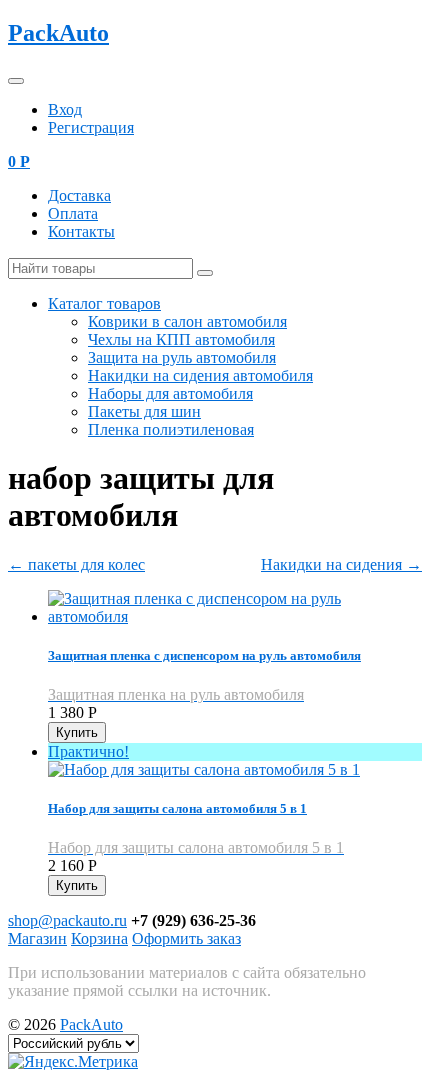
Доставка (79, 195)
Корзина (99, 938)
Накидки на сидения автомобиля (200, 375)
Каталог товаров (104, 303)
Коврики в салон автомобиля (187, 321)
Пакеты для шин (144, 411)
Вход (65, 109)
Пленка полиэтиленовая (171, 429)
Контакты (81, 231)
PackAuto (58, 33)
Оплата (73, 213)
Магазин (37, 938)
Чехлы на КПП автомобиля (181, 339)
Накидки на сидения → (341, 564)
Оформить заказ (186, 938)
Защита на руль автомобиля (182, 357)
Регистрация (91, 127)
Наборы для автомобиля (170, 393)
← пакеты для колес (76, 564)
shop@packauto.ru (67, 920)
